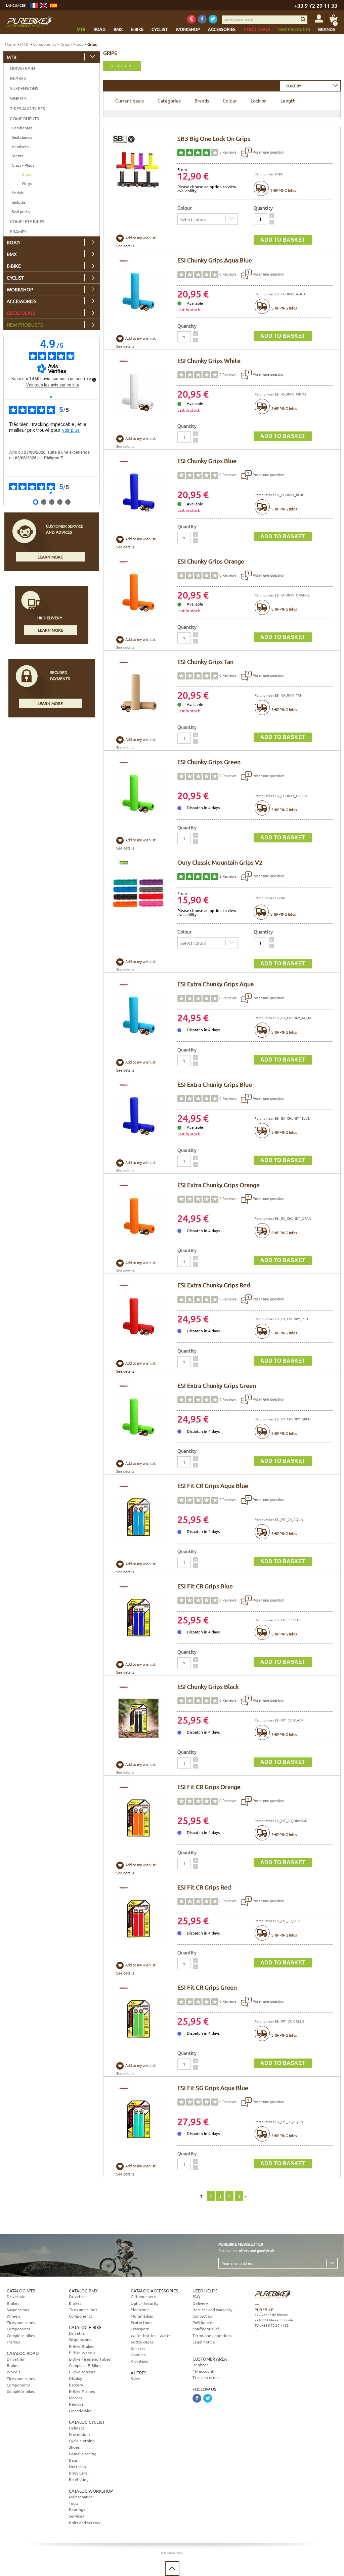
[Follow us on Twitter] (213, 19)
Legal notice (204, 2342)
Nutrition (77, 2466)
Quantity (263, 208)
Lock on (259, 100)
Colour (230, 100)
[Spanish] (53, 5)
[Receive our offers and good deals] (191, 19)
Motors (75, 2398)
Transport (140, 2329)
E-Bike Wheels (82, 2353)
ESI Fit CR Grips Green (207, 1987)
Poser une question (268, 152)
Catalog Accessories (154, 2291)
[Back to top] (172, 2569)
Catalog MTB (21, 2291)
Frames (18, 231)
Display (75, 2378)
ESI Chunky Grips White (209, 360)
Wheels (18, 98)
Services (76, 2516)
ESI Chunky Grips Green (209, 762)
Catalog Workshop (91, 2491)
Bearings (77, 2509)
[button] (272, 216)
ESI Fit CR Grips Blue (205, 1586)
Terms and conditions (212, 2335)
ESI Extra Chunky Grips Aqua (216, 984)
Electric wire (80, 2411)
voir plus (71, 430)
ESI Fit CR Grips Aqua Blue (213, 1485)
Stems (17, 156)
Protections (80, 2434)
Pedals (18, 193)
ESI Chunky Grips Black (208, 1686)
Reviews (228, 152)
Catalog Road (23, 2353)
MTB (24, 44)
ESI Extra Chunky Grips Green (217, 1385)
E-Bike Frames (82, 2391)
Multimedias (142, 2316)
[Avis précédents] (52, 397)
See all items (122, 66)
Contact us (202, 2316)
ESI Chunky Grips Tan (205, 661)
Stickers (138, 2348)
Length (288, 100)
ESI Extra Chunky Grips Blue (215, 1084)
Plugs (27, 183)
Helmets (76, 2428)
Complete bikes (27, 221)
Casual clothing (83, 2454)
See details (125, 246)
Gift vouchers (143, 2296)
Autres (139, 2373)
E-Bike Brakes (81, 2346)
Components (45, 44)
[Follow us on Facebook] (202, 19)
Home (10, 44)
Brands (202, 100)
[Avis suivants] (52, 493)
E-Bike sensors (82, 2372)
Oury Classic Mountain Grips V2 (220, 862)
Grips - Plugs (72, 44)
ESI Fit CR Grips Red (204, 1887)
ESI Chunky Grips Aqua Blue (215, 260)
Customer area (210, 2359)
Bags (73, 2460)
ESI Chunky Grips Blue (207, 461)
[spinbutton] (260, 219)
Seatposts (21, 211)
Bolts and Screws (84, 2523)
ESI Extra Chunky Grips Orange (219, 1185)
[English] (44, 5)
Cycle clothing (82, 2441)
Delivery (200, 2303)
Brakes (18, 78)
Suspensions (24, 88)
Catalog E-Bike (85, 2327)
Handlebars (22, 128)
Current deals (130, 100)
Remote (76, 2404)
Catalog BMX (83, 2291)
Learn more (50, 557)
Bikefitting (79, 2479)
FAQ (196, 2296)
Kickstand (140, 2361)
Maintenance (81, 2497)
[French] (34, 5)
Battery (76, 2385)
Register (200, 2365)
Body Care (78, 2473)
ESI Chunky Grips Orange (211, 561)
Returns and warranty (212, 2310)
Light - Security (145, 2303)
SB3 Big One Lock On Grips (214, 138)
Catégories (169, 100)
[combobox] (310, 86)
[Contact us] (294, 2361)
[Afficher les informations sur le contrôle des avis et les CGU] (94, 380)
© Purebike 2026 (172, 2553)
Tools (74, 2503)
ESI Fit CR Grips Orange (209, 1786)
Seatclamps (22, 137)
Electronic (140, 2310)
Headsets (20, 147)
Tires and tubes (28, 108)
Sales (135, 2378)
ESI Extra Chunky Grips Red (214, 1285)
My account (203, 2371)
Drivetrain (23, 68)
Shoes (74, 2447)
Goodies (138, 2355)
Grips (27, 174)
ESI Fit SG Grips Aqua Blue (213, 2088)
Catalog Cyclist (87, 2422)
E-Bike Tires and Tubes (90, 2359)
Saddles (19, 202)
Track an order (206, 2377)
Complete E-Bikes (85, 2365)
